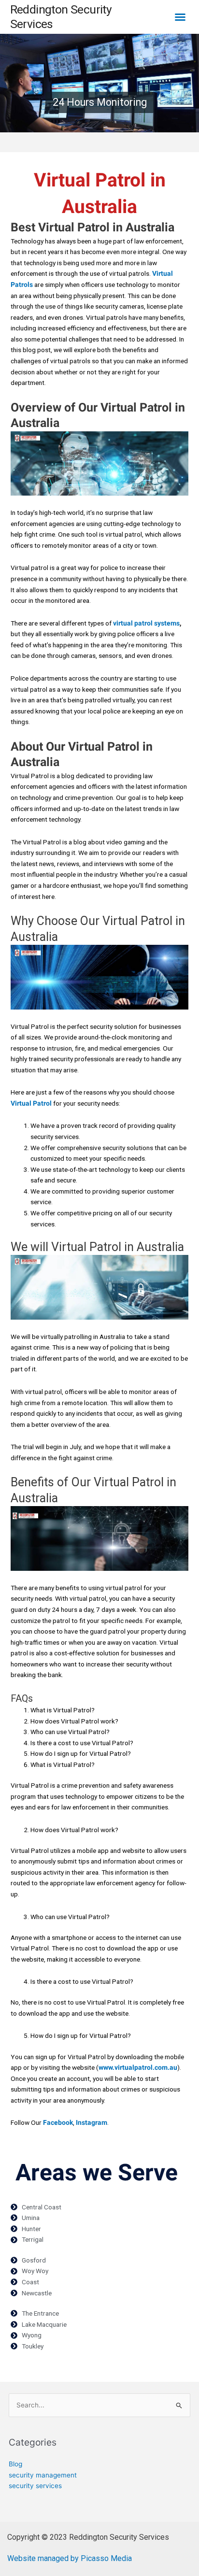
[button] (180, 17)
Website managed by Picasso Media (70, 2558)
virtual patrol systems (146, 623)
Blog (15, 2464)
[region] (99, 83)
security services (35, 2486)
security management (43, 2475)
